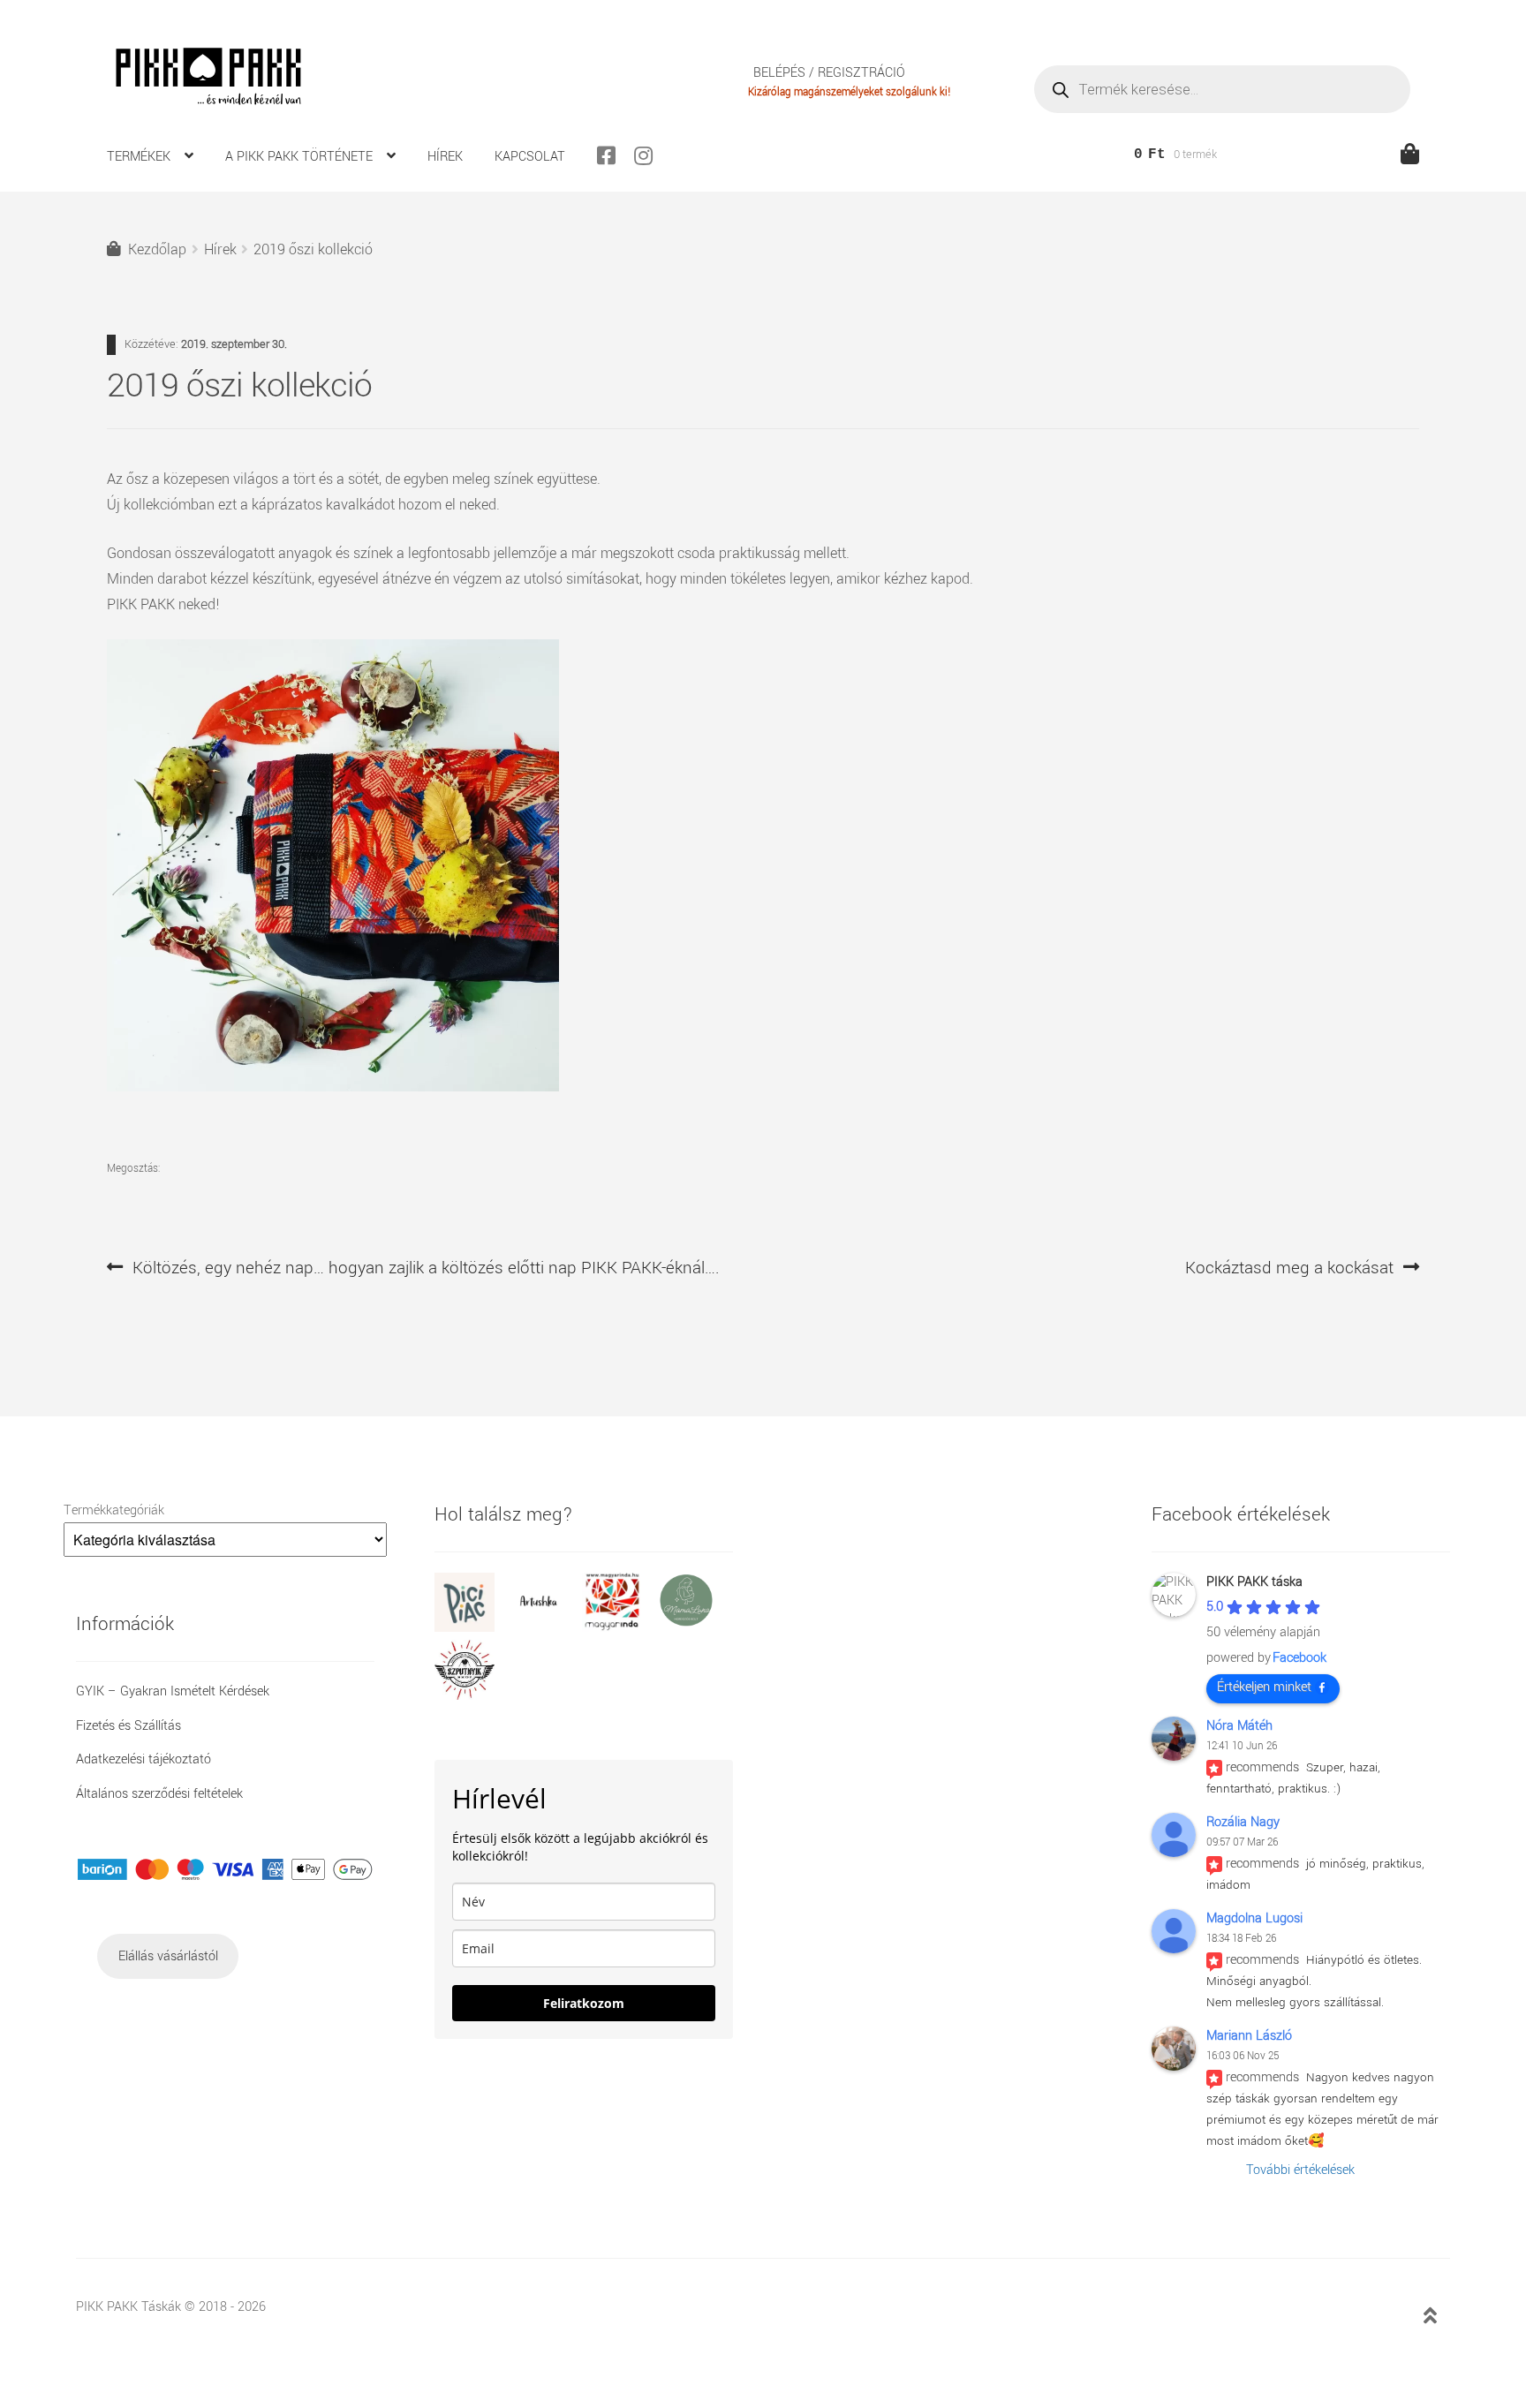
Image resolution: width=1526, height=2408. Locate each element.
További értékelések (1300, 2170)
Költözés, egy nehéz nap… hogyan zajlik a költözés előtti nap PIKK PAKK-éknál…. (426, 1268)
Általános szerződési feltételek (159, 1794)
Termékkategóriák (114, 1510)
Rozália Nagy (1243, 1822)
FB (614, 155)
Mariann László (1249, 2036)
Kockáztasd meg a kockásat (1289, 1268)
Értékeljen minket (1264, 1687)
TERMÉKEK (139, 157)
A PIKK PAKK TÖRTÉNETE (299, 157)
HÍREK (445, 157)
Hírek (220, 249)
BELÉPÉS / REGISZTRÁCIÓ (829, 74)
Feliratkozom (584, 2003)
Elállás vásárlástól (168, 1956)
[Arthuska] (546, 1628)
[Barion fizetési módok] (225, 1869)
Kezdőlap (157, 249)
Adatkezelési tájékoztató (144, 1759)
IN (651, 155)
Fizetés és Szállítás (128, 1726)
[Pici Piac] (472, 1628)
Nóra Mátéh (1239, 1726)
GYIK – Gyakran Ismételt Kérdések (173, 1691)
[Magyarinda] (619, 1628)
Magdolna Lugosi (1254, 1918)
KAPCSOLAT (530, 157)
